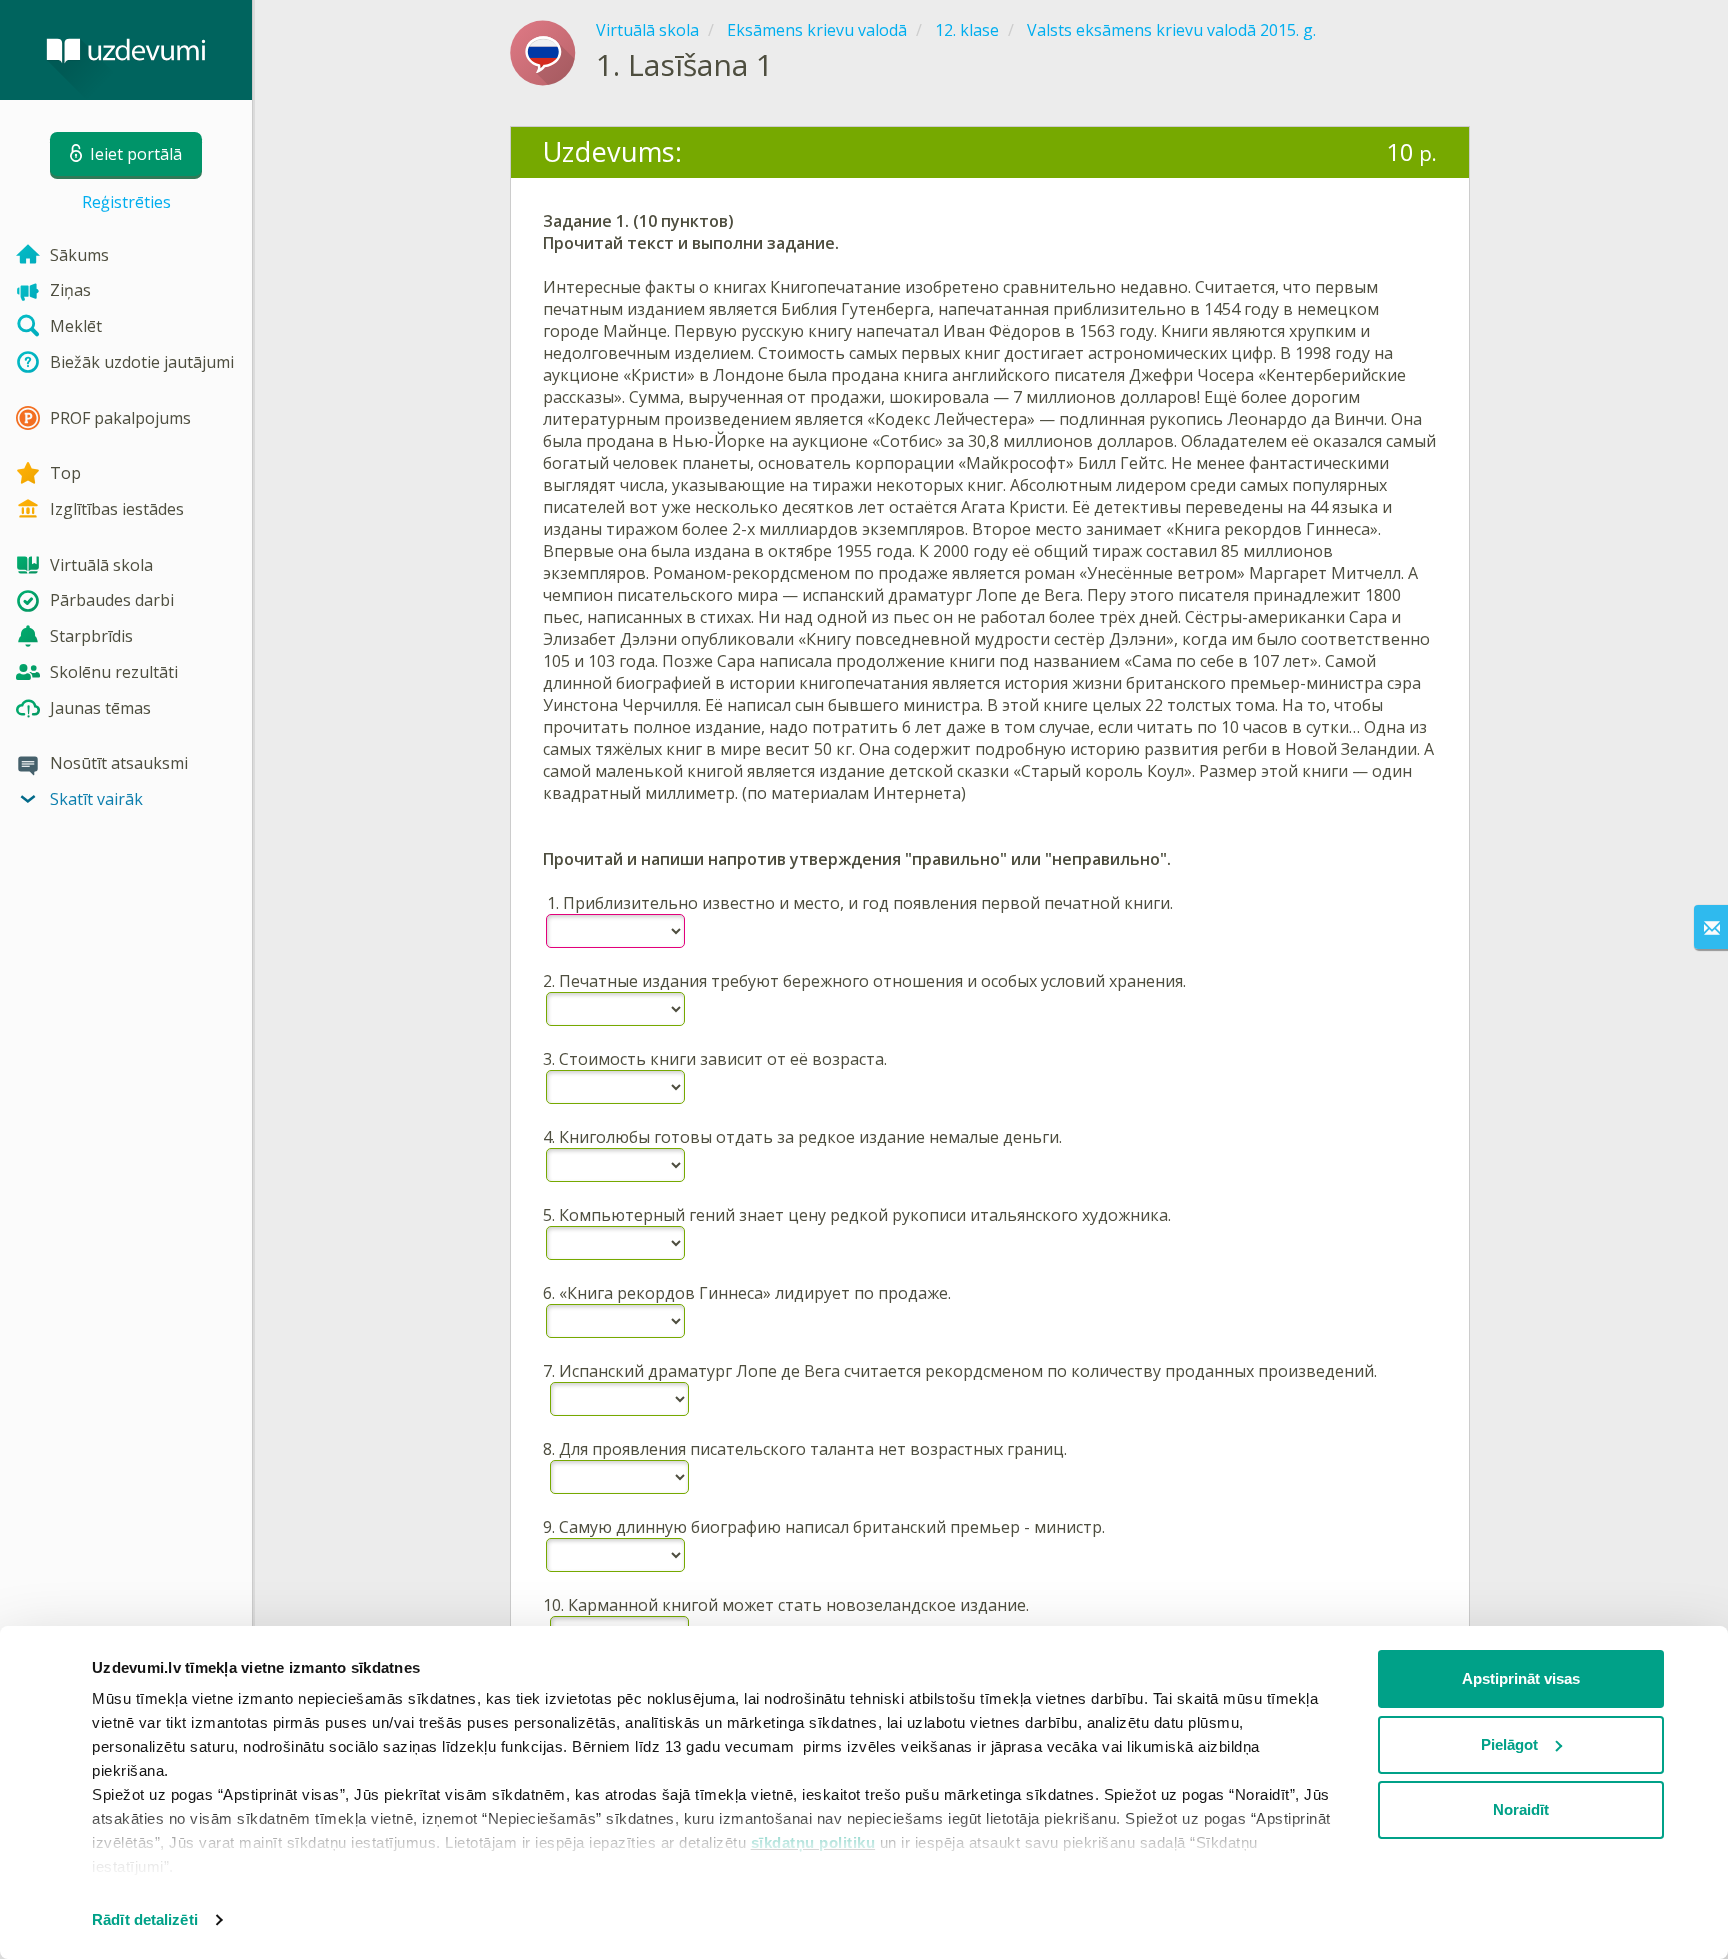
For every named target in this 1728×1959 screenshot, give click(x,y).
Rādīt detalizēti (145, 1919)
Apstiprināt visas (1521, 1678)
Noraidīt (1521, 1809)
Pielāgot (1509, 1744)
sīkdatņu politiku (813, 1842)
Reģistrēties (126, 202)
